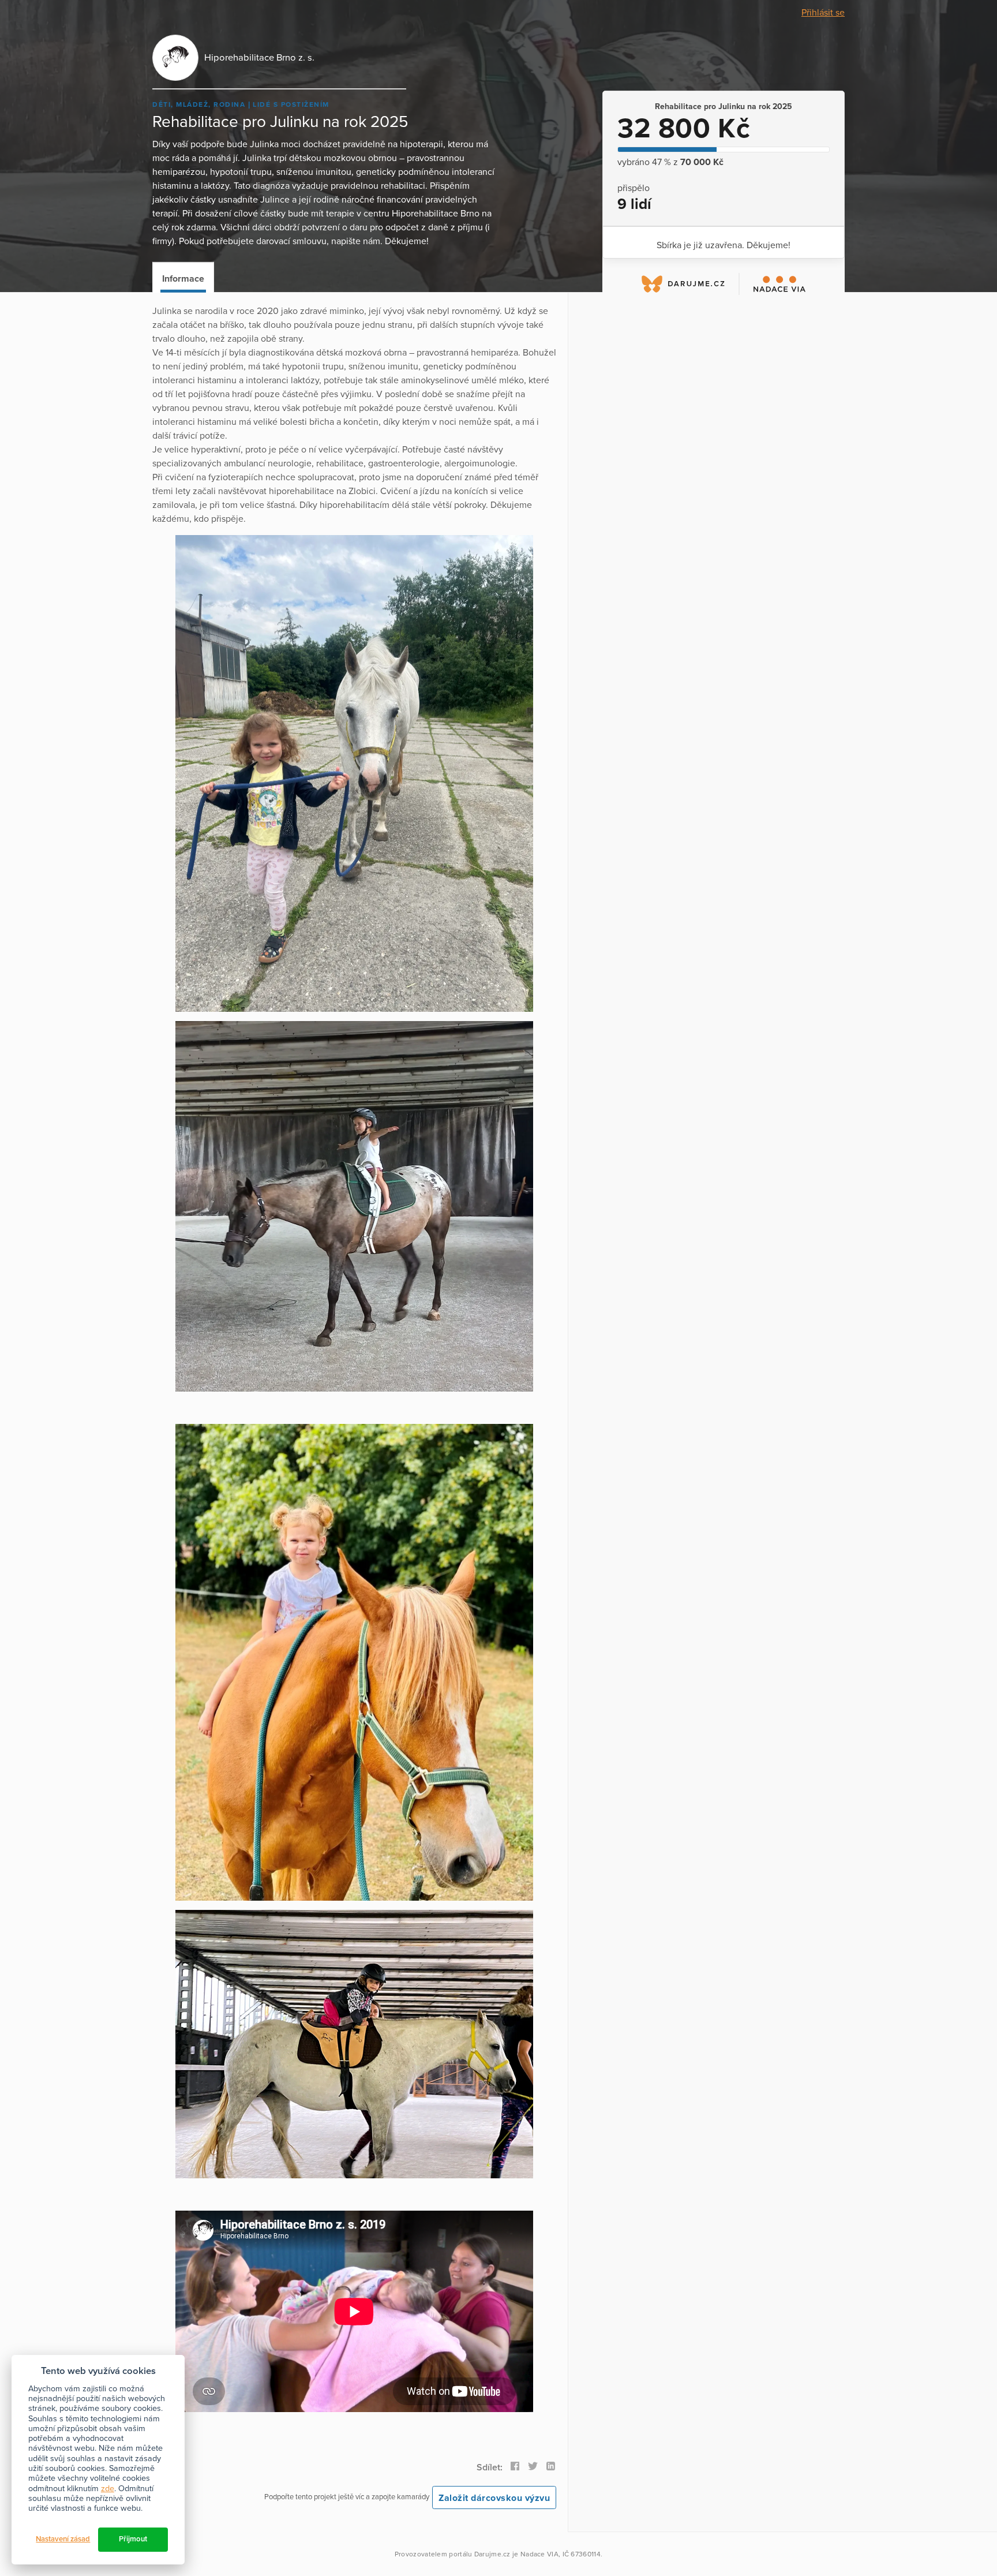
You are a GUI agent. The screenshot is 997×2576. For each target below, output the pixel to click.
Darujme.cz (492, 2554)
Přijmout (133, 2539)
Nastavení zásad (63, 2539)
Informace (183, 279)
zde (108, 2489)
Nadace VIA (539, 2554)
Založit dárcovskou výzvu (494, 2498)
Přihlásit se (823, 13)
